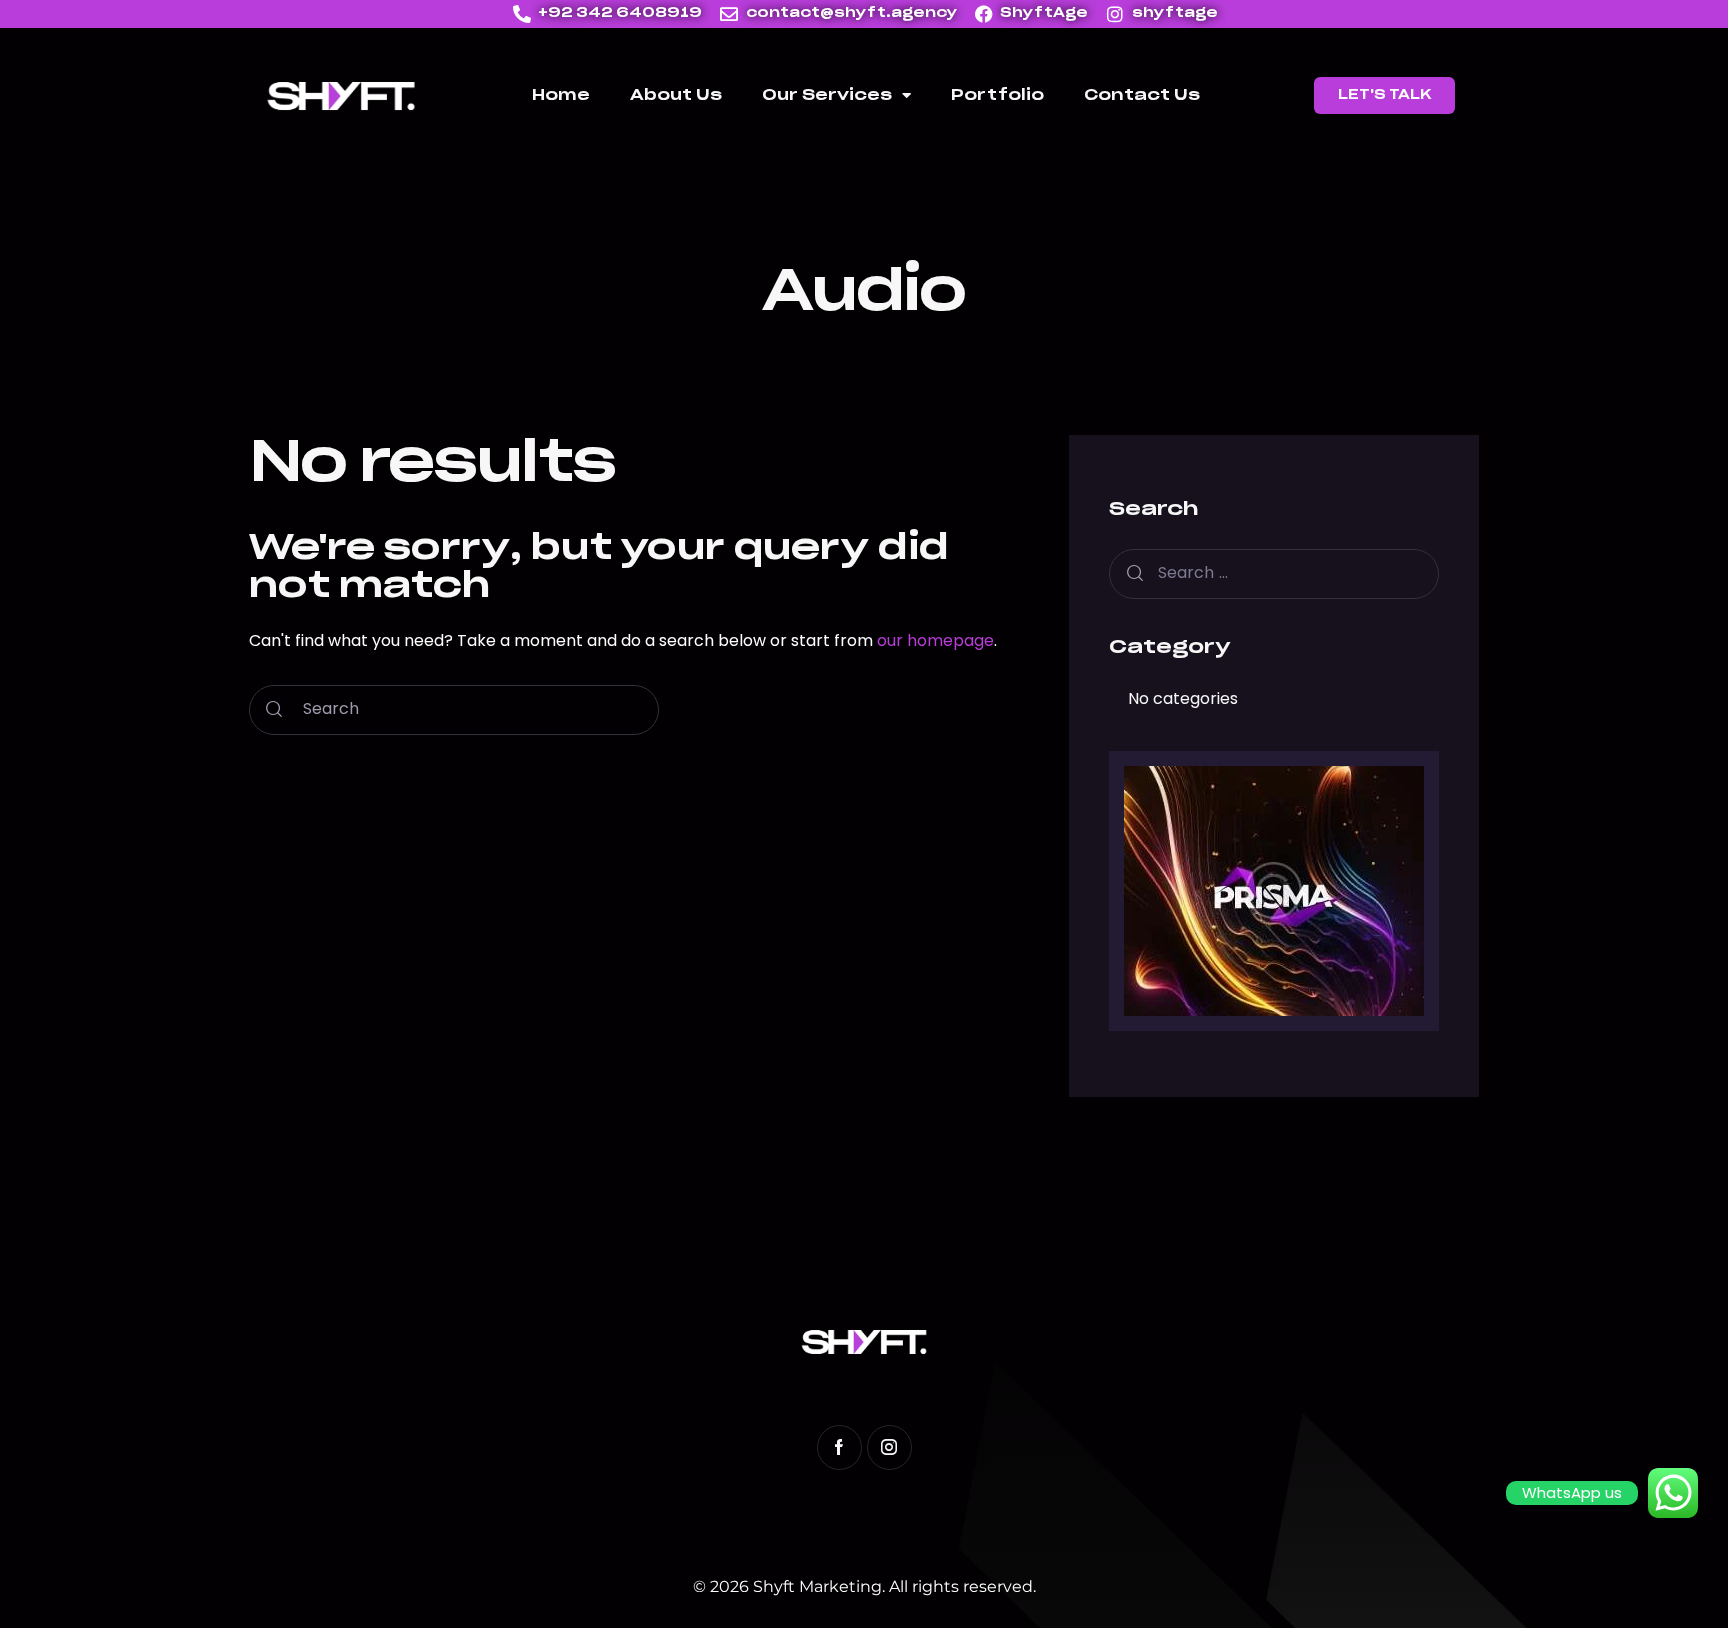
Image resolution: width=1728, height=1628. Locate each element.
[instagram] (889, 1447)
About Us (676, 95)
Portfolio (997, 95)
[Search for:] (1274, 572)
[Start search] (274, 710)
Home (561, 95)
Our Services (827, 95)
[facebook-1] (839, 1447)
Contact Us (1142, 95)
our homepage (935, 640)
